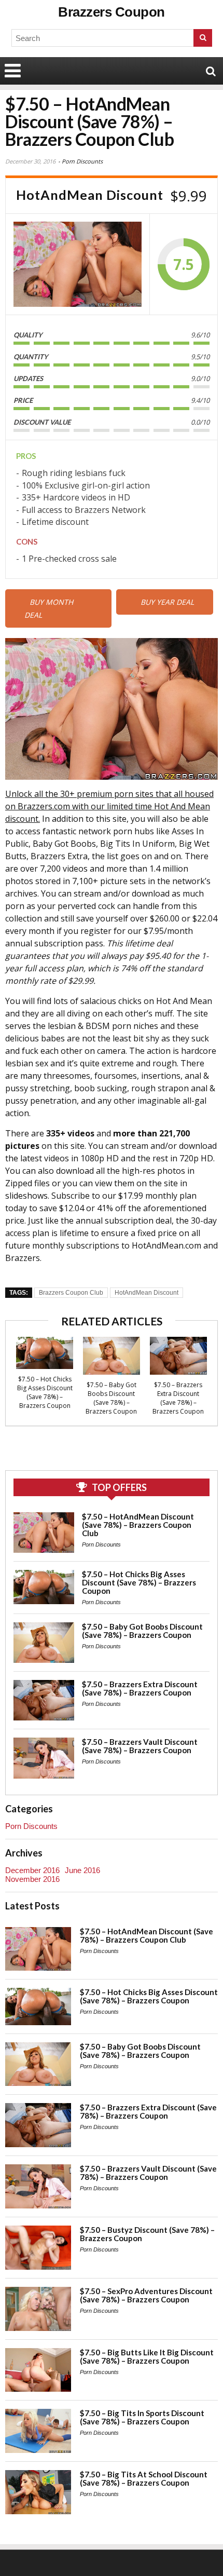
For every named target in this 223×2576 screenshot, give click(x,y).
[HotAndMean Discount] (78, 264)
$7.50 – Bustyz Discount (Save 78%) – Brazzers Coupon (147, 2234)
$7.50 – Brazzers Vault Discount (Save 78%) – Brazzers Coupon (140, 1746)
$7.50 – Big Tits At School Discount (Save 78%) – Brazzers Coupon (144, 2478)
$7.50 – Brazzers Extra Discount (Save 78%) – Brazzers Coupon (178, 1398)
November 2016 (32, 1879)
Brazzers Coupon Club (71, 1293)
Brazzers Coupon (112, 12)
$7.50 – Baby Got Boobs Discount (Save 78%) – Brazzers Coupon (111, 1398)
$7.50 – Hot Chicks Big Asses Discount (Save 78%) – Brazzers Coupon (45, 1392)
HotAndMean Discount (147, 1293)
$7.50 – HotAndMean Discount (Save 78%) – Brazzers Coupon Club (138, 1525)
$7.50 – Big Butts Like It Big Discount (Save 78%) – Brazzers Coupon (147, 2356)
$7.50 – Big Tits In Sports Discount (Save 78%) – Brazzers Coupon (142, 2417)
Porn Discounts (82, 161)
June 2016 (82, 1870)
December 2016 (32, 1870)
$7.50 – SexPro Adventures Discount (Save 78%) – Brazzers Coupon (146, 2295)
